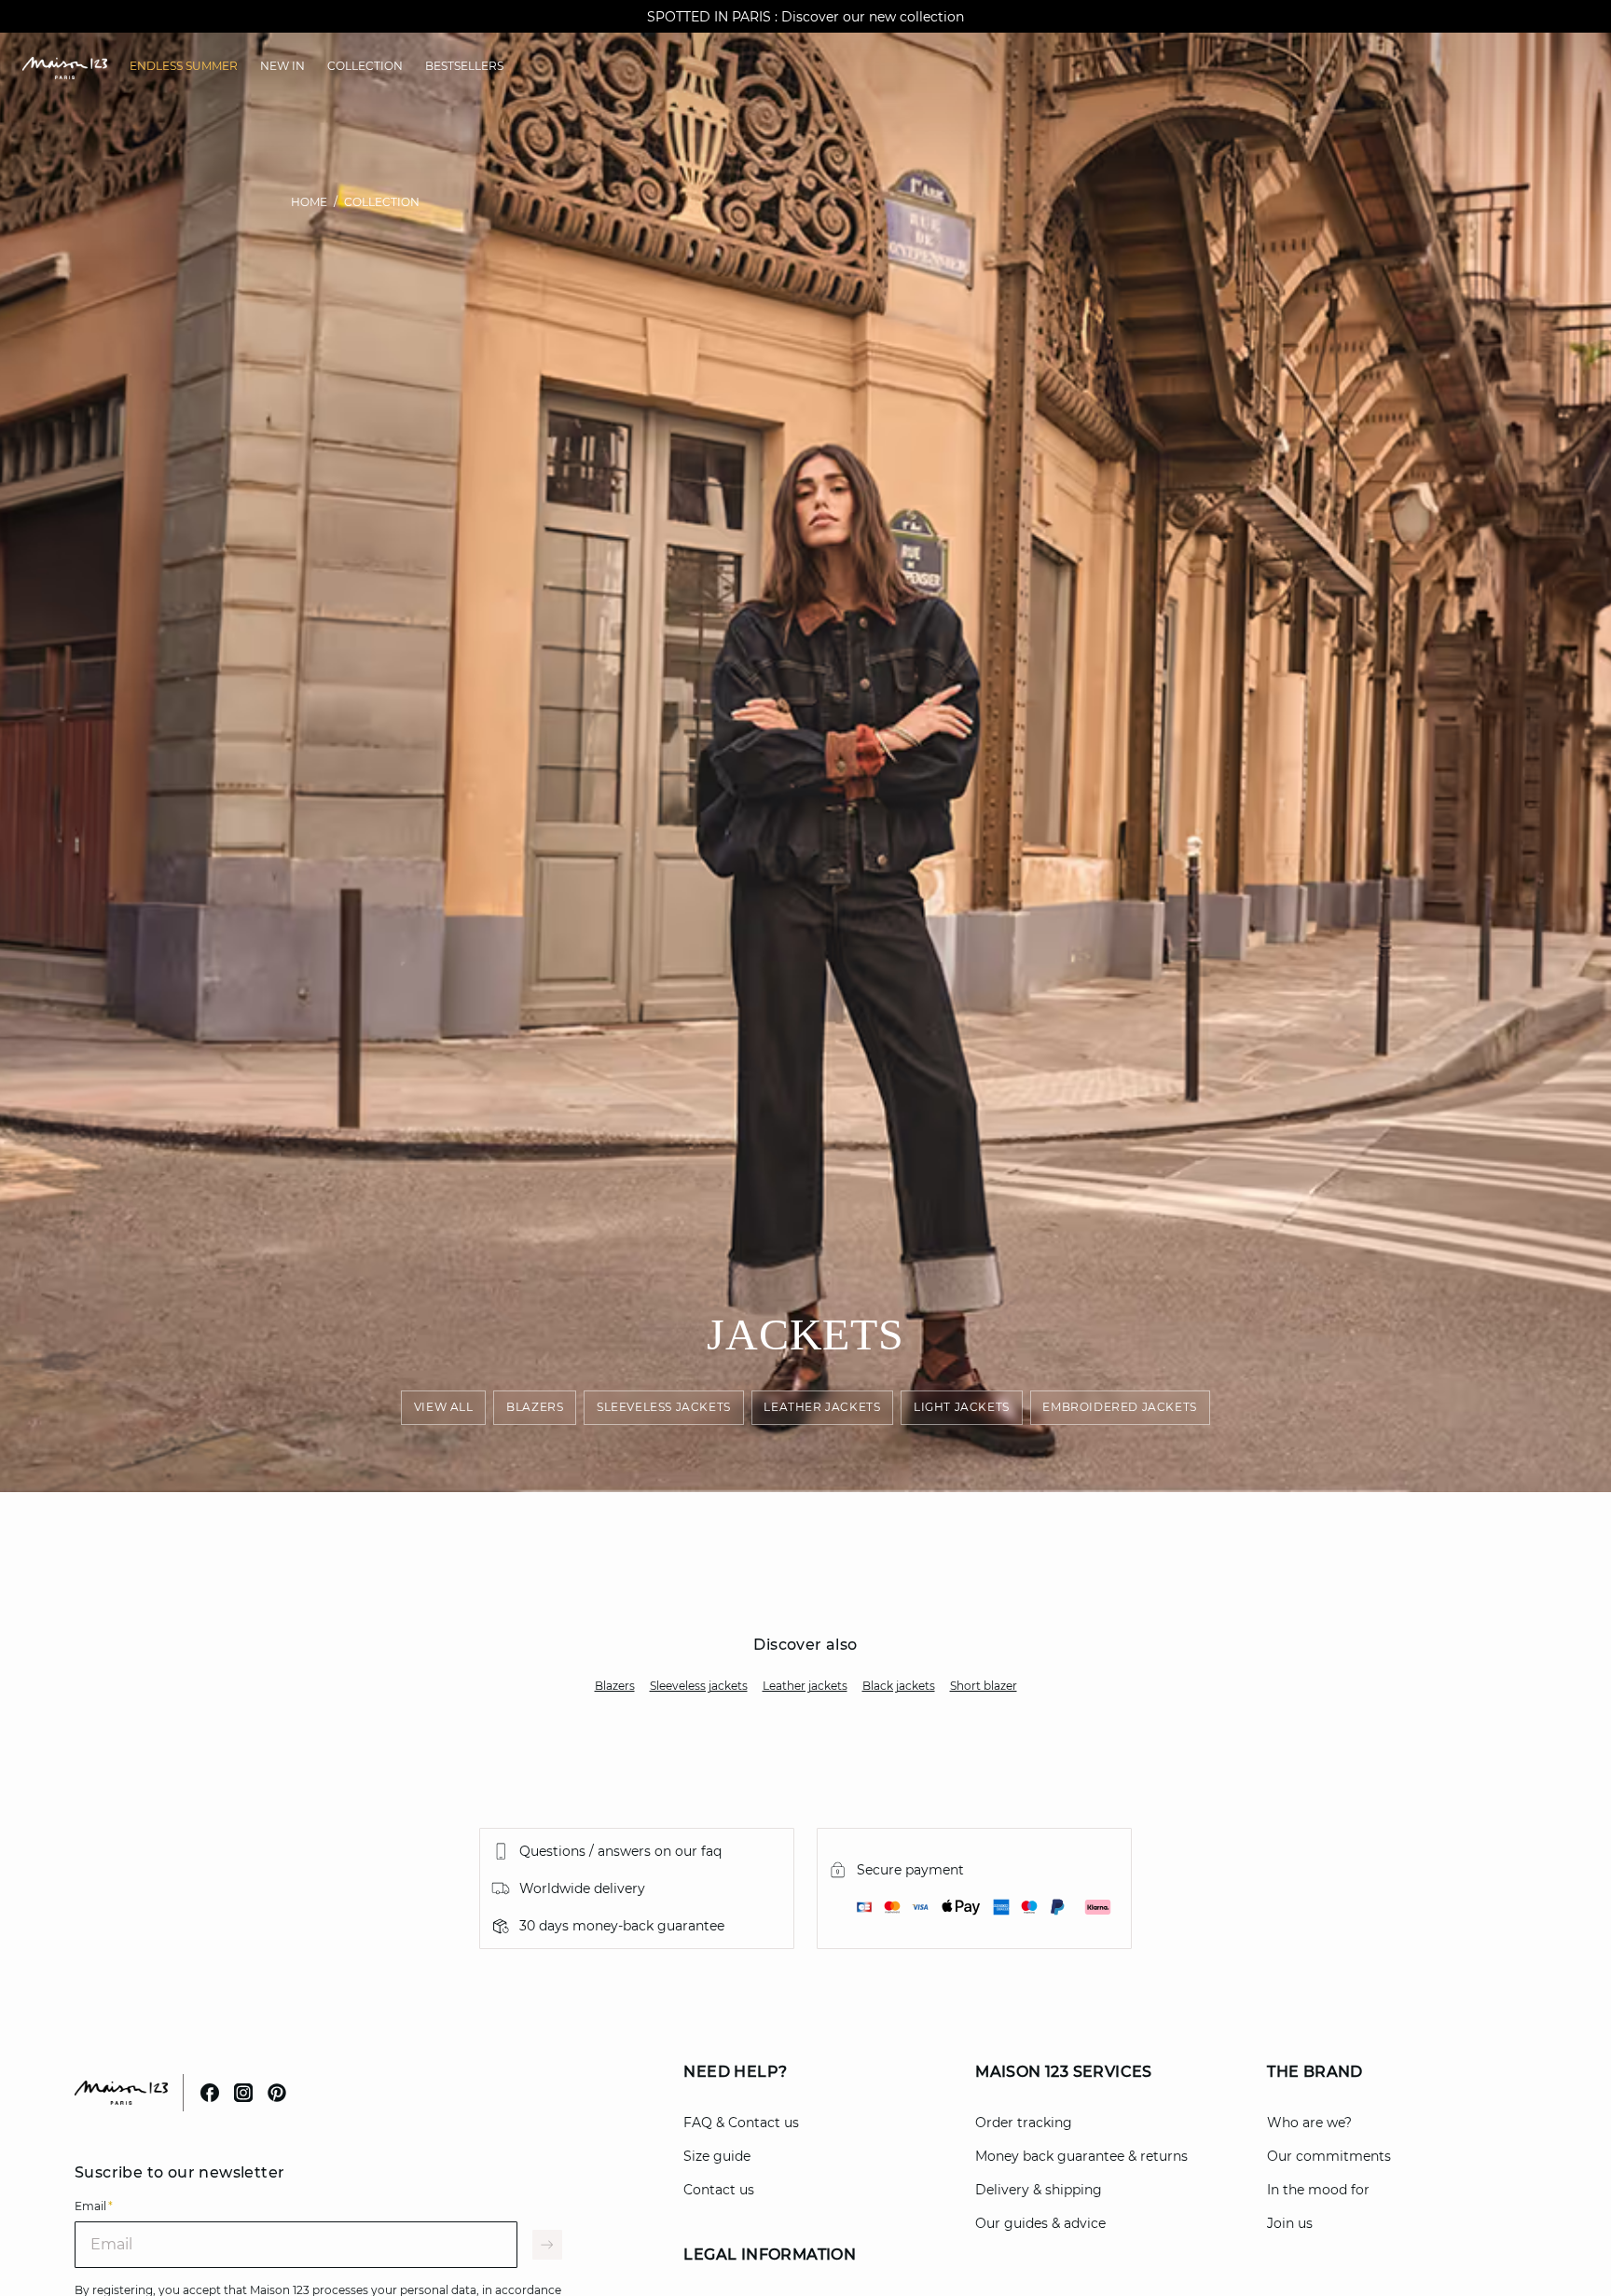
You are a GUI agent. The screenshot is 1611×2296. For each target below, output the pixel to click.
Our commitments (1329, 2156)
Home (309, 202)
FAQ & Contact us (741, 2123)
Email (94, 2206)
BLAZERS (535, 1408)
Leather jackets (805, 1686)
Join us (1290, 2223)
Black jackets (899, 1686)
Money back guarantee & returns (1081, 2156)
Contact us (719, 2190)
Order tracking (1024, 2123)
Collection (382, 202)
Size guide (717, 2156)
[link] (184, 66)
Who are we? (1309, 2123)
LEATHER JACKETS (823, 1408)
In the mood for (1318, 2190)
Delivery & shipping (1039, 2190)
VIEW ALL (444, 1408)
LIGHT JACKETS (962, 1408)
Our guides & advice (1040, 2223)
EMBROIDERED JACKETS (1120, 1408)
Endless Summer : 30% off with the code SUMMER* (805, 17)
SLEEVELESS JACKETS (664, 1408)
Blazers (615, 1686)
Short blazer (984, 1686)
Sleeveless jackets (699, 1686)
